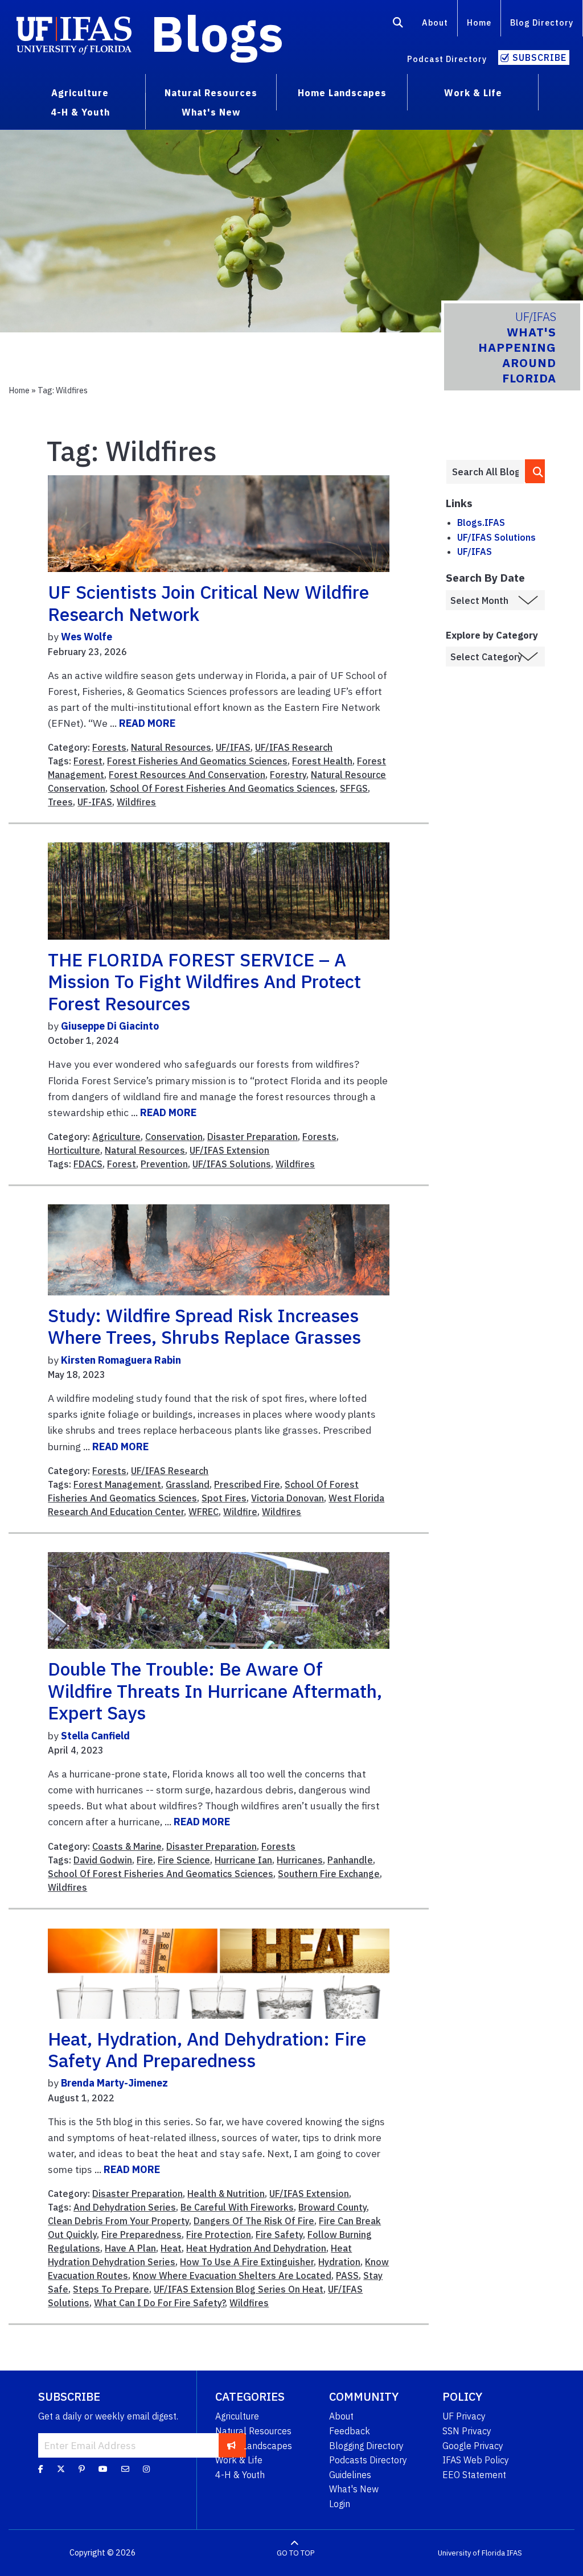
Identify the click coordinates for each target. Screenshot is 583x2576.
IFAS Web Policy (476, 2460)
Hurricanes (300, 1860)
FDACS (88, 1164)
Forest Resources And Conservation (187, 775)
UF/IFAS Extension (229, 1150)
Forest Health (322, 761)
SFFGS (354, 788)
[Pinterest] (82, 2469)
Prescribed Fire (247, 1484)
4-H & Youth (240, 2475)
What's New (354, 2489)
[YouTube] (103, 2469)
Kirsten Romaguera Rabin (121, 1360)
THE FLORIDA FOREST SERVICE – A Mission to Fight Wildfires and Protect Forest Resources (204, 982)
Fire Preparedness (141, 2235)
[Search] (398, 24)
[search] (535, 471)
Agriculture (116, 1137)
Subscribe (539, 57)
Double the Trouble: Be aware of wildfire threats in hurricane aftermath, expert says (215, 1691)
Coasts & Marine (127, 1846)
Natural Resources (171, 747)
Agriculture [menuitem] (80, 93)
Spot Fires (224, 1498)
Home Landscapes (254, 2446)
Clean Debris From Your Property (118, 2221)
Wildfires (136, 802)
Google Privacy (473, 2446)
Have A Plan (130, 2248)
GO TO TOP (295, 2553)
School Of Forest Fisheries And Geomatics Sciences (223, 788)
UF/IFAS (233, 747)
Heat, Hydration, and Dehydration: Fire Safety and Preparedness (207, 2050)
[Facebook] (41, 2469)
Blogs (217, 33)
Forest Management (117, 1484)
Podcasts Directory (368, 2460)
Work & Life (239, 2460)
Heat (171, 2248)
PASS (347, 2275)
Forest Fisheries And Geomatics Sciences (197, 761)
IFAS (514, 2553)
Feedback (350, 2431)
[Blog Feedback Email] (125, 2469)
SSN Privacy (467, 2431)
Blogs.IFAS (481, 522)
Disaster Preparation (253, 1137)
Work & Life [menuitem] (473, 93)
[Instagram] (146, 2469)
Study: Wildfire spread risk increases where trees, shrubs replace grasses (204, 1326)
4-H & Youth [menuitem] (80, 112)
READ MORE (147, 723)
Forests (109, 747)
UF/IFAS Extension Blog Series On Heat (239, 2289)
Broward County (332, 2207)
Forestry (288, 775)
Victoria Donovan (288, 1498)
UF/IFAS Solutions (232, 1164)
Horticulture (74, 1150)
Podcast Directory (447, 59)
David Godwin (103, 1860)
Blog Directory (542, 22)
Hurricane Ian (243, 1860)
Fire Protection (219, 2235)
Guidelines (350, 2475)
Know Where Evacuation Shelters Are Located (232, 2275)
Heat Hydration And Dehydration (256, 2248)
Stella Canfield (95, 1736)
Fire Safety (279, 2235)
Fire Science (184, 1860)
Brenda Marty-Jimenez (114, 2083)
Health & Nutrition (226, 2194)
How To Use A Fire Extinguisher (247, 2262)
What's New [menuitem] (211, 112)
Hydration (339, 2262)
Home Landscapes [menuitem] (342, 93)
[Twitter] (61, 2469)
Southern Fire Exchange (329, 1874)
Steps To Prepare (111, 2289)
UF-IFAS (95, 802)
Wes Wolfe (87, 637)
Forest (88, 761)
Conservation (174, 1137)
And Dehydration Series (125, 2207)
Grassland (188, 1484)
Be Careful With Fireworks (237, 2207)
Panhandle (350, 1860)
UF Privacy (464, 2416)
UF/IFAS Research (294, 747)
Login (340, 2504)
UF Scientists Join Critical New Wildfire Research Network (208, 603)
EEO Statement (474, 2475)
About (435, 22)
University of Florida (471, 2553)
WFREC (204, 1512)
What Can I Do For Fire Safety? (159, 2303)
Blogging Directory (366, 2446)
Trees (60, 802)
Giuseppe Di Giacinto (110, 1026)
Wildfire (240, 1512)
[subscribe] (231, 2445)
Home (479, 22)
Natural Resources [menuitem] (211, 93)
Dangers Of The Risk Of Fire (254, 2221)
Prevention (164, 1164)
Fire (145, 1860)
